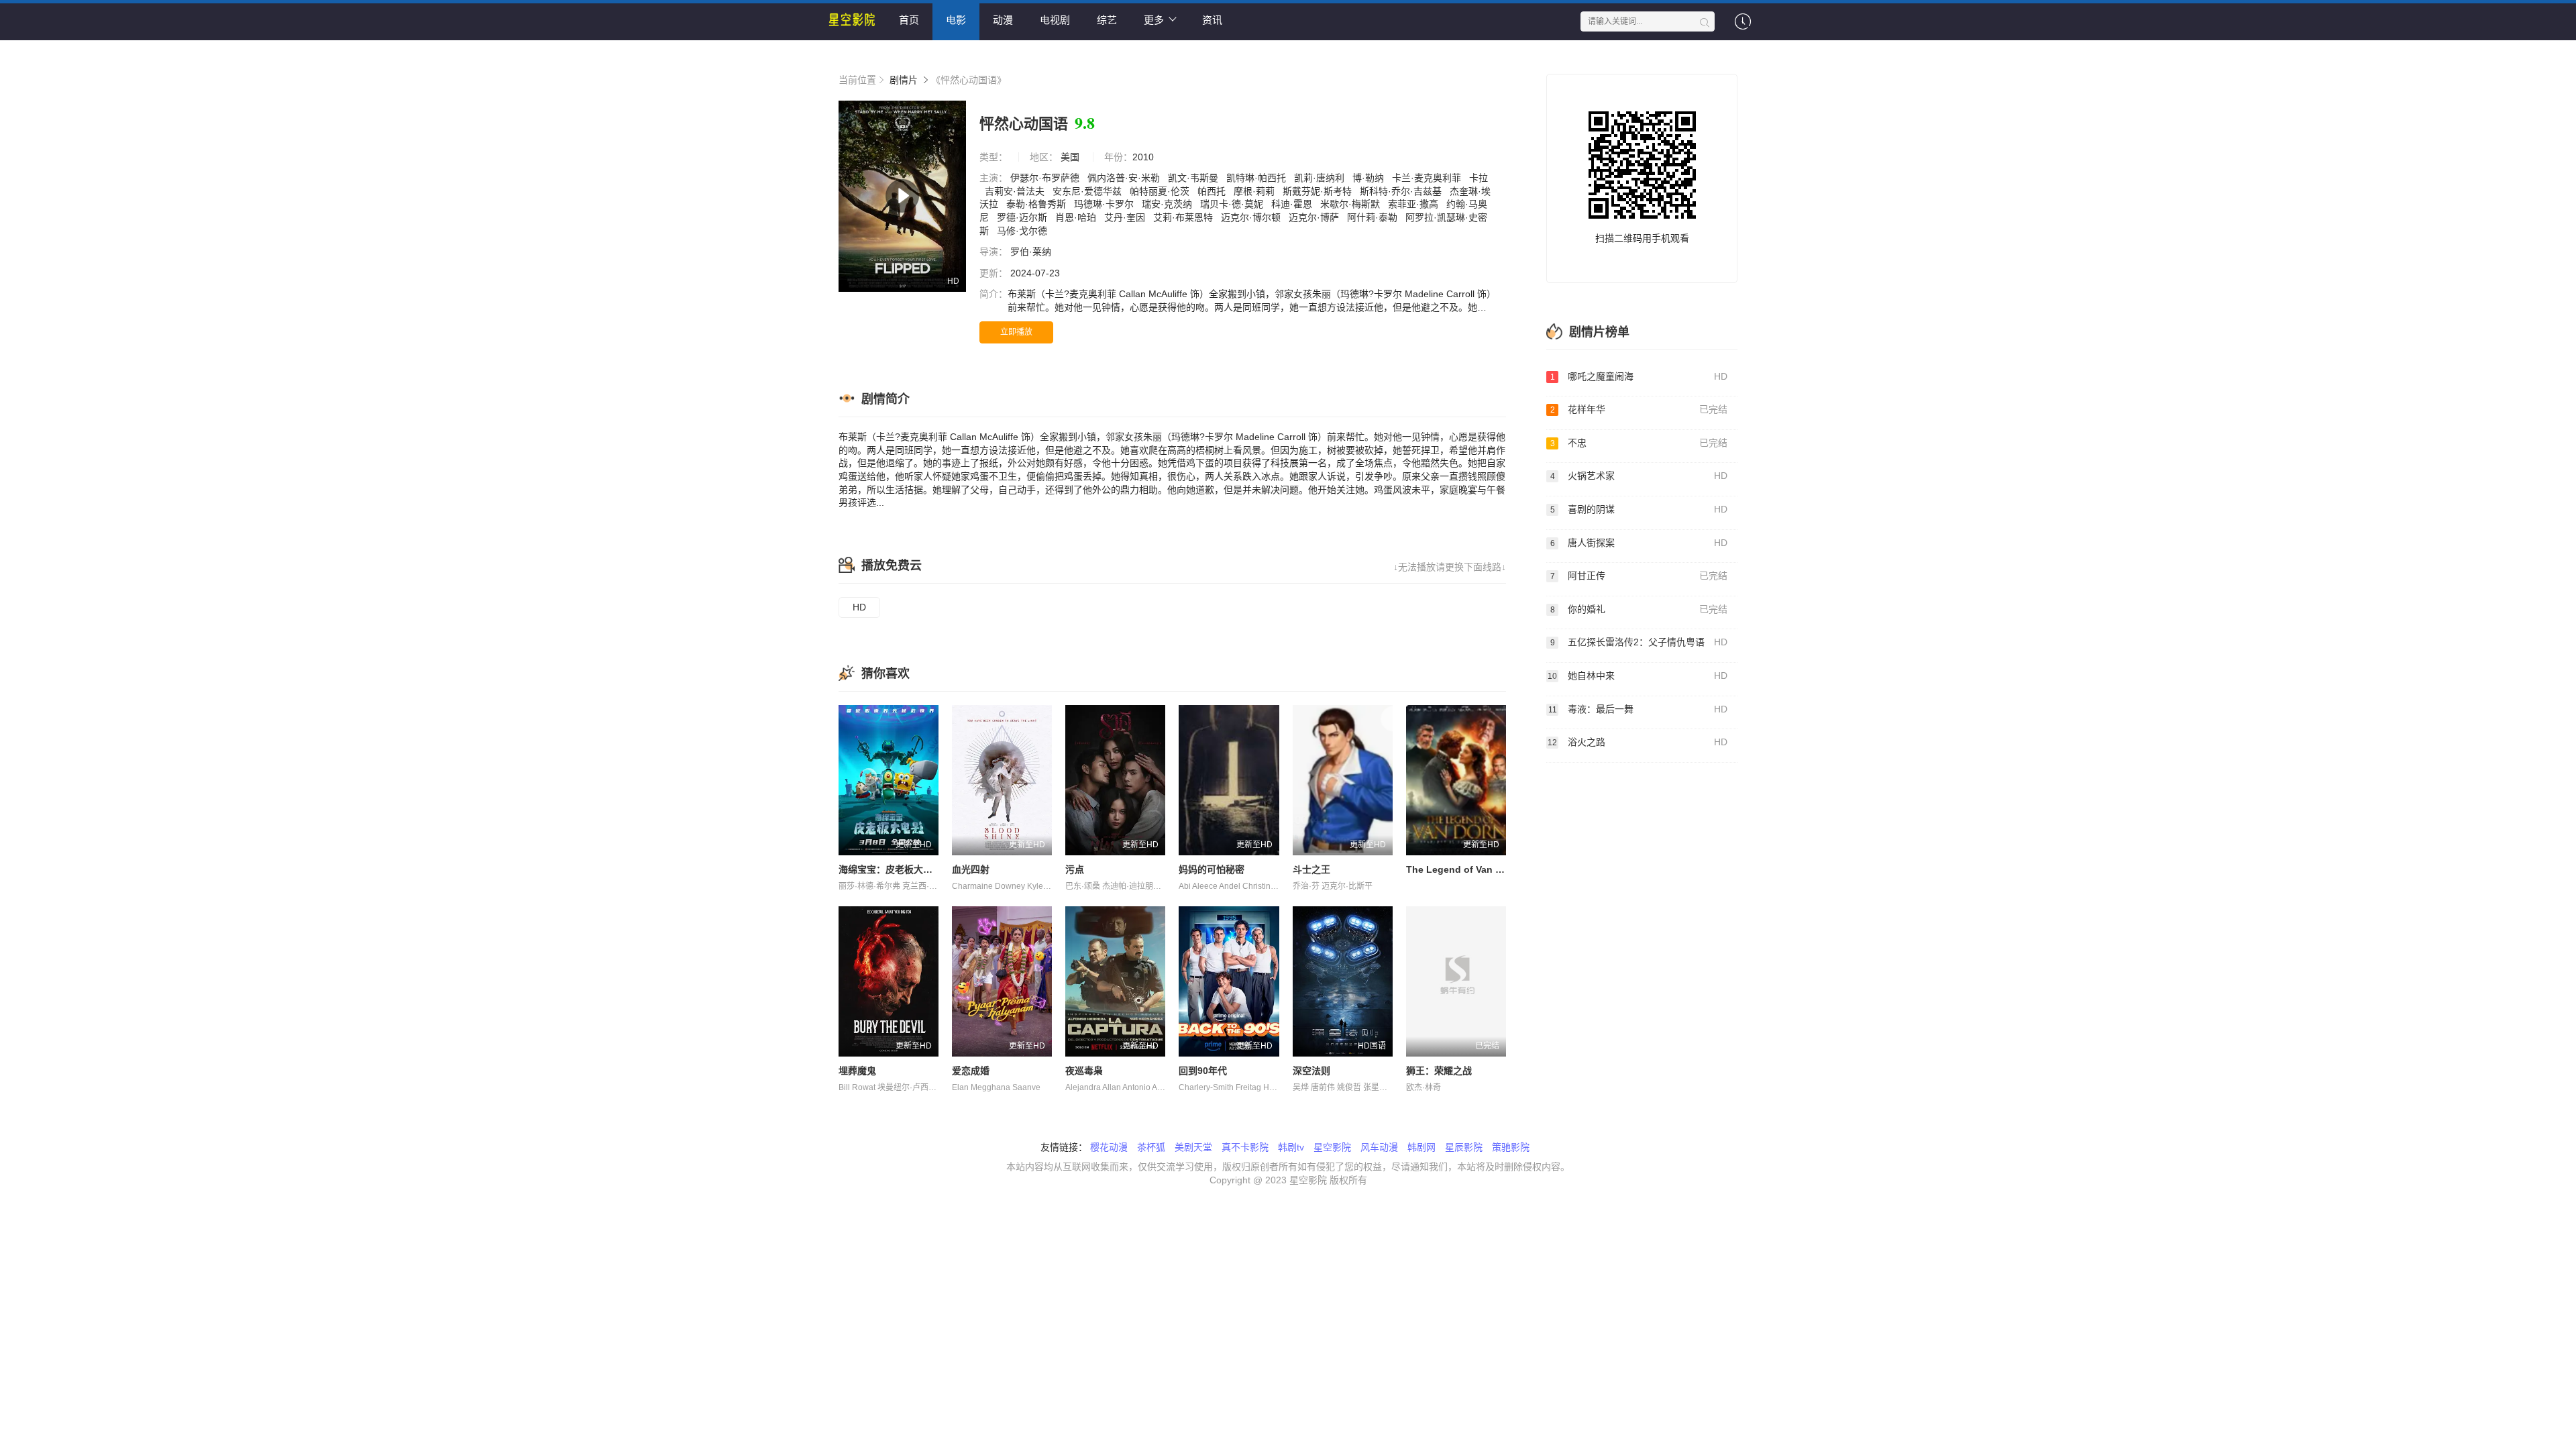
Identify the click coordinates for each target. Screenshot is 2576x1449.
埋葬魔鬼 (857, 1071)
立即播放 (1016, 332)
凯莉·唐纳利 (1321, 178)
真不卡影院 (1245, 1147)
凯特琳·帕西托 (1257, 178)
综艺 (1107, 20)
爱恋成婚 (971, 1071)
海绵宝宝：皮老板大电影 (890, 869)
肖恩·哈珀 (1077, 217)
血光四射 (971, 869)
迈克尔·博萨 (1315, 217)
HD (859, 607)
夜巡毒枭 (1084, 1071)
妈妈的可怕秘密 (1212, 869)
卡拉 (1479, 178)
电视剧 (1055, 20)
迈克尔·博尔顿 (1252, 217)
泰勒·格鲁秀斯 (1037, 204)
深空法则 (1311, 1071)
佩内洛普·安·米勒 (1125, 178)
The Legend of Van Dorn (1462, 869)
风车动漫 (1379, 1147)
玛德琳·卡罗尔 (1105, 204)
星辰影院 (1464, 1147)
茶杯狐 (1151, 1147)
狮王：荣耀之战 (1439, 1071)
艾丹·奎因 (1126, 217)
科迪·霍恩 (1293, 204)
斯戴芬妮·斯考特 (1319, 191)
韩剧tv (1291, 1147)
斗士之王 (1311, 869)
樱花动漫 (1109, 1147)
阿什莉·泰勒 (1374, 217)
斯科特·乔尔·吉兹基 (1402, 191)
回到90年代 (1203, 1071)
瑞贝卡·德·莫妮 (1233, 204)
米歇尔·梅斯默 (1351, 204)
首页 (909, 20)
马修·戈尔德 (1023, 231)
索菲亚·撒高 (1414, 204)
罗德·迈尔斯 (1023, 217)
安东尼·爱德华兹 (1088, 191)
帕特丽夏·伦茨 (1161, 191)
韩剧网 (1421, 1147)
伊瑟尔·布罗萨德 (1046, 178)
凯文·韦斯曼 (1194, 178)
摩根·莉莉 (1255, 191)
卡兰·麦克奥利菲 (1428, 178)
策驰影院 (1511, 1147)
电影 (956, 20)
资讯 (1212, 20)
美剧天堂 (1193, 1147)
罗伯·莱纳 (1032, 252)
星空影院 (1332, 1147)
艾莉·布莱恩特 (1184, 217)
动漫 (1003, 20)
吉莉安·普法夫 (1016, 191)
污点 (1075, 869)
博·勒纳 (1370, 178)
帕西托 (1213, 191)
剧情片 (904, 80)
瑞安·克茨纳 (1168, 204)
